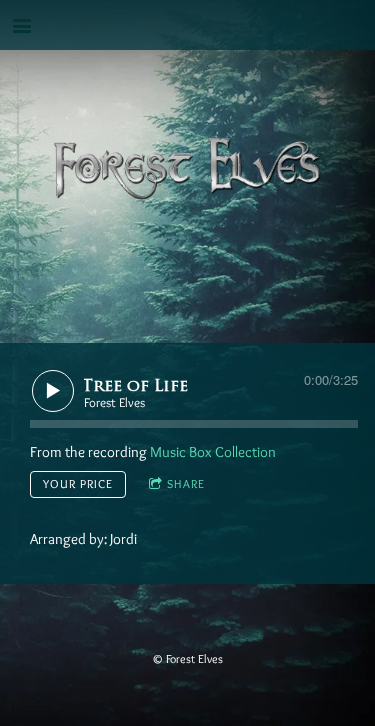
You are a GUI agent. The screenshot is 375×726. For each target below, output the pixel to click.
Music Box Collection (213, 452)
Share (186, 483)
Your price (78, 483)
